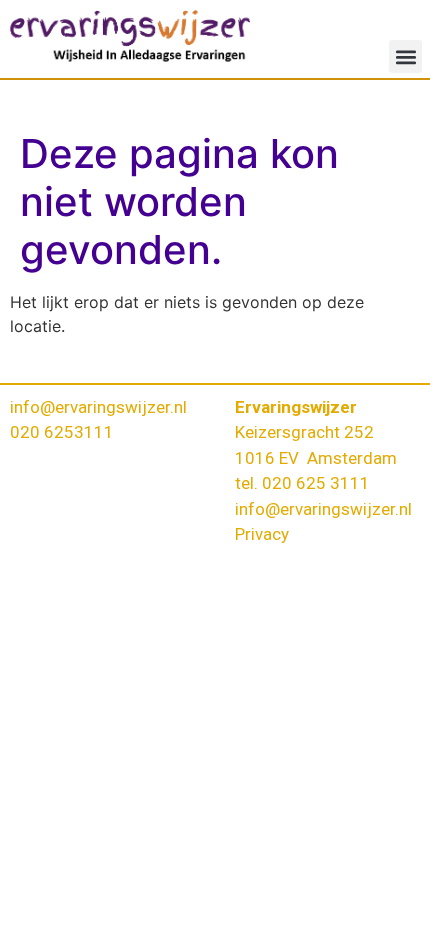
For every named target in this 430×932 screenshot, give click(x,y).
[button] (405, 56)
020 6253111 (62, 432)
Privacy (262, 534)
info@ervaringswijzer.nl (98, 407)
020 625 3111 (316, 483)
